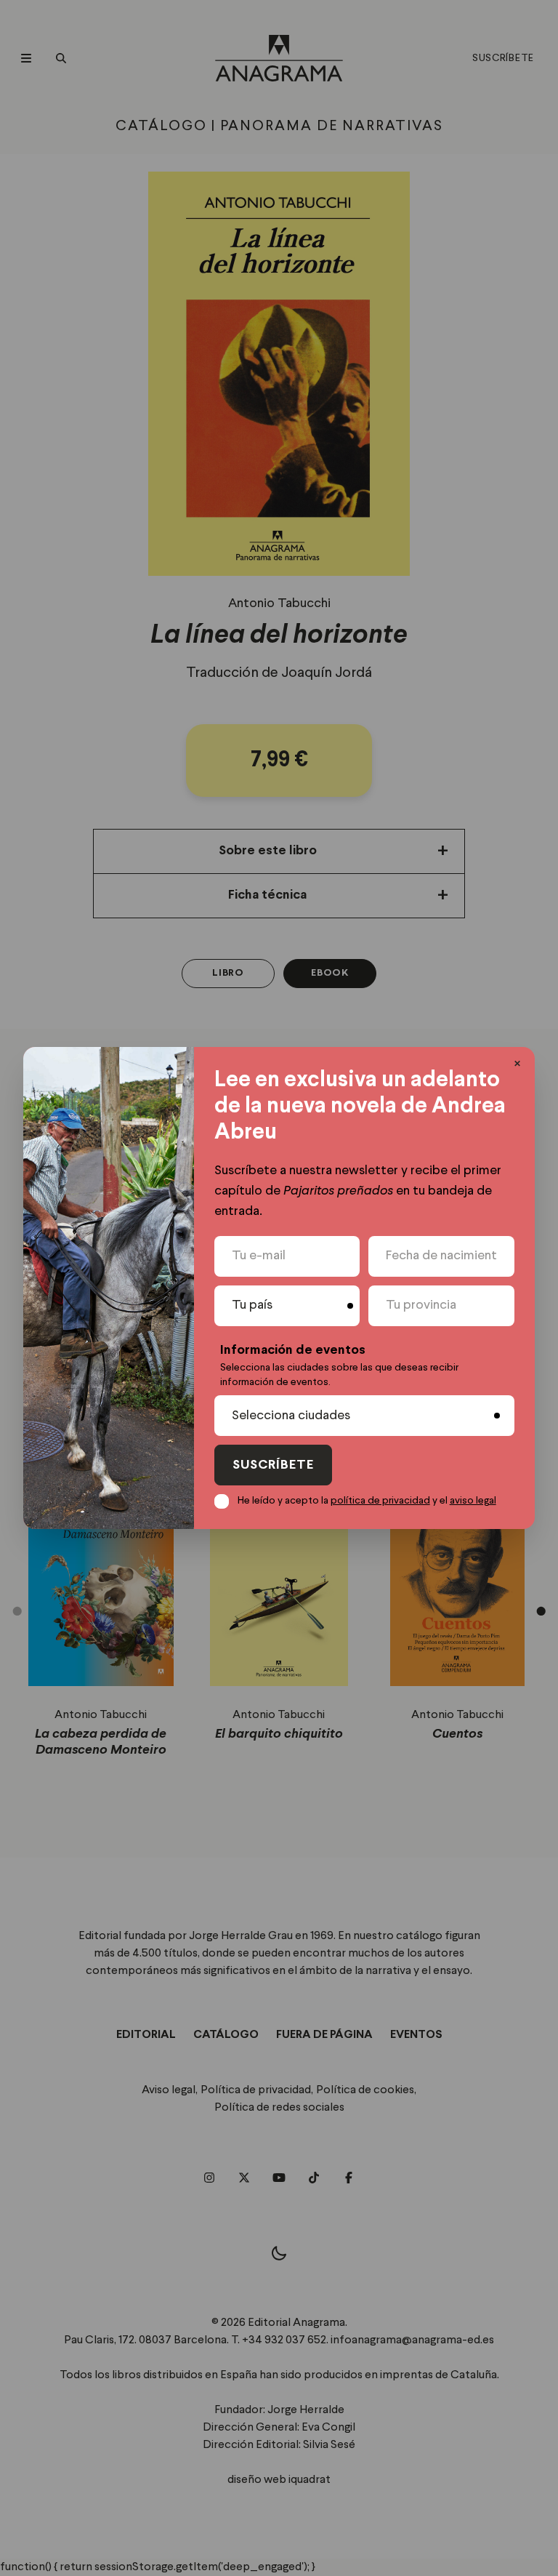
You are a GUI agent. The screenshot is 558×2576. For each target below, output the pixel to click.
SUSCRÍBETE (273, 1465)
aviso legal (473, 1501)
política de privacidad (380, 1501)
